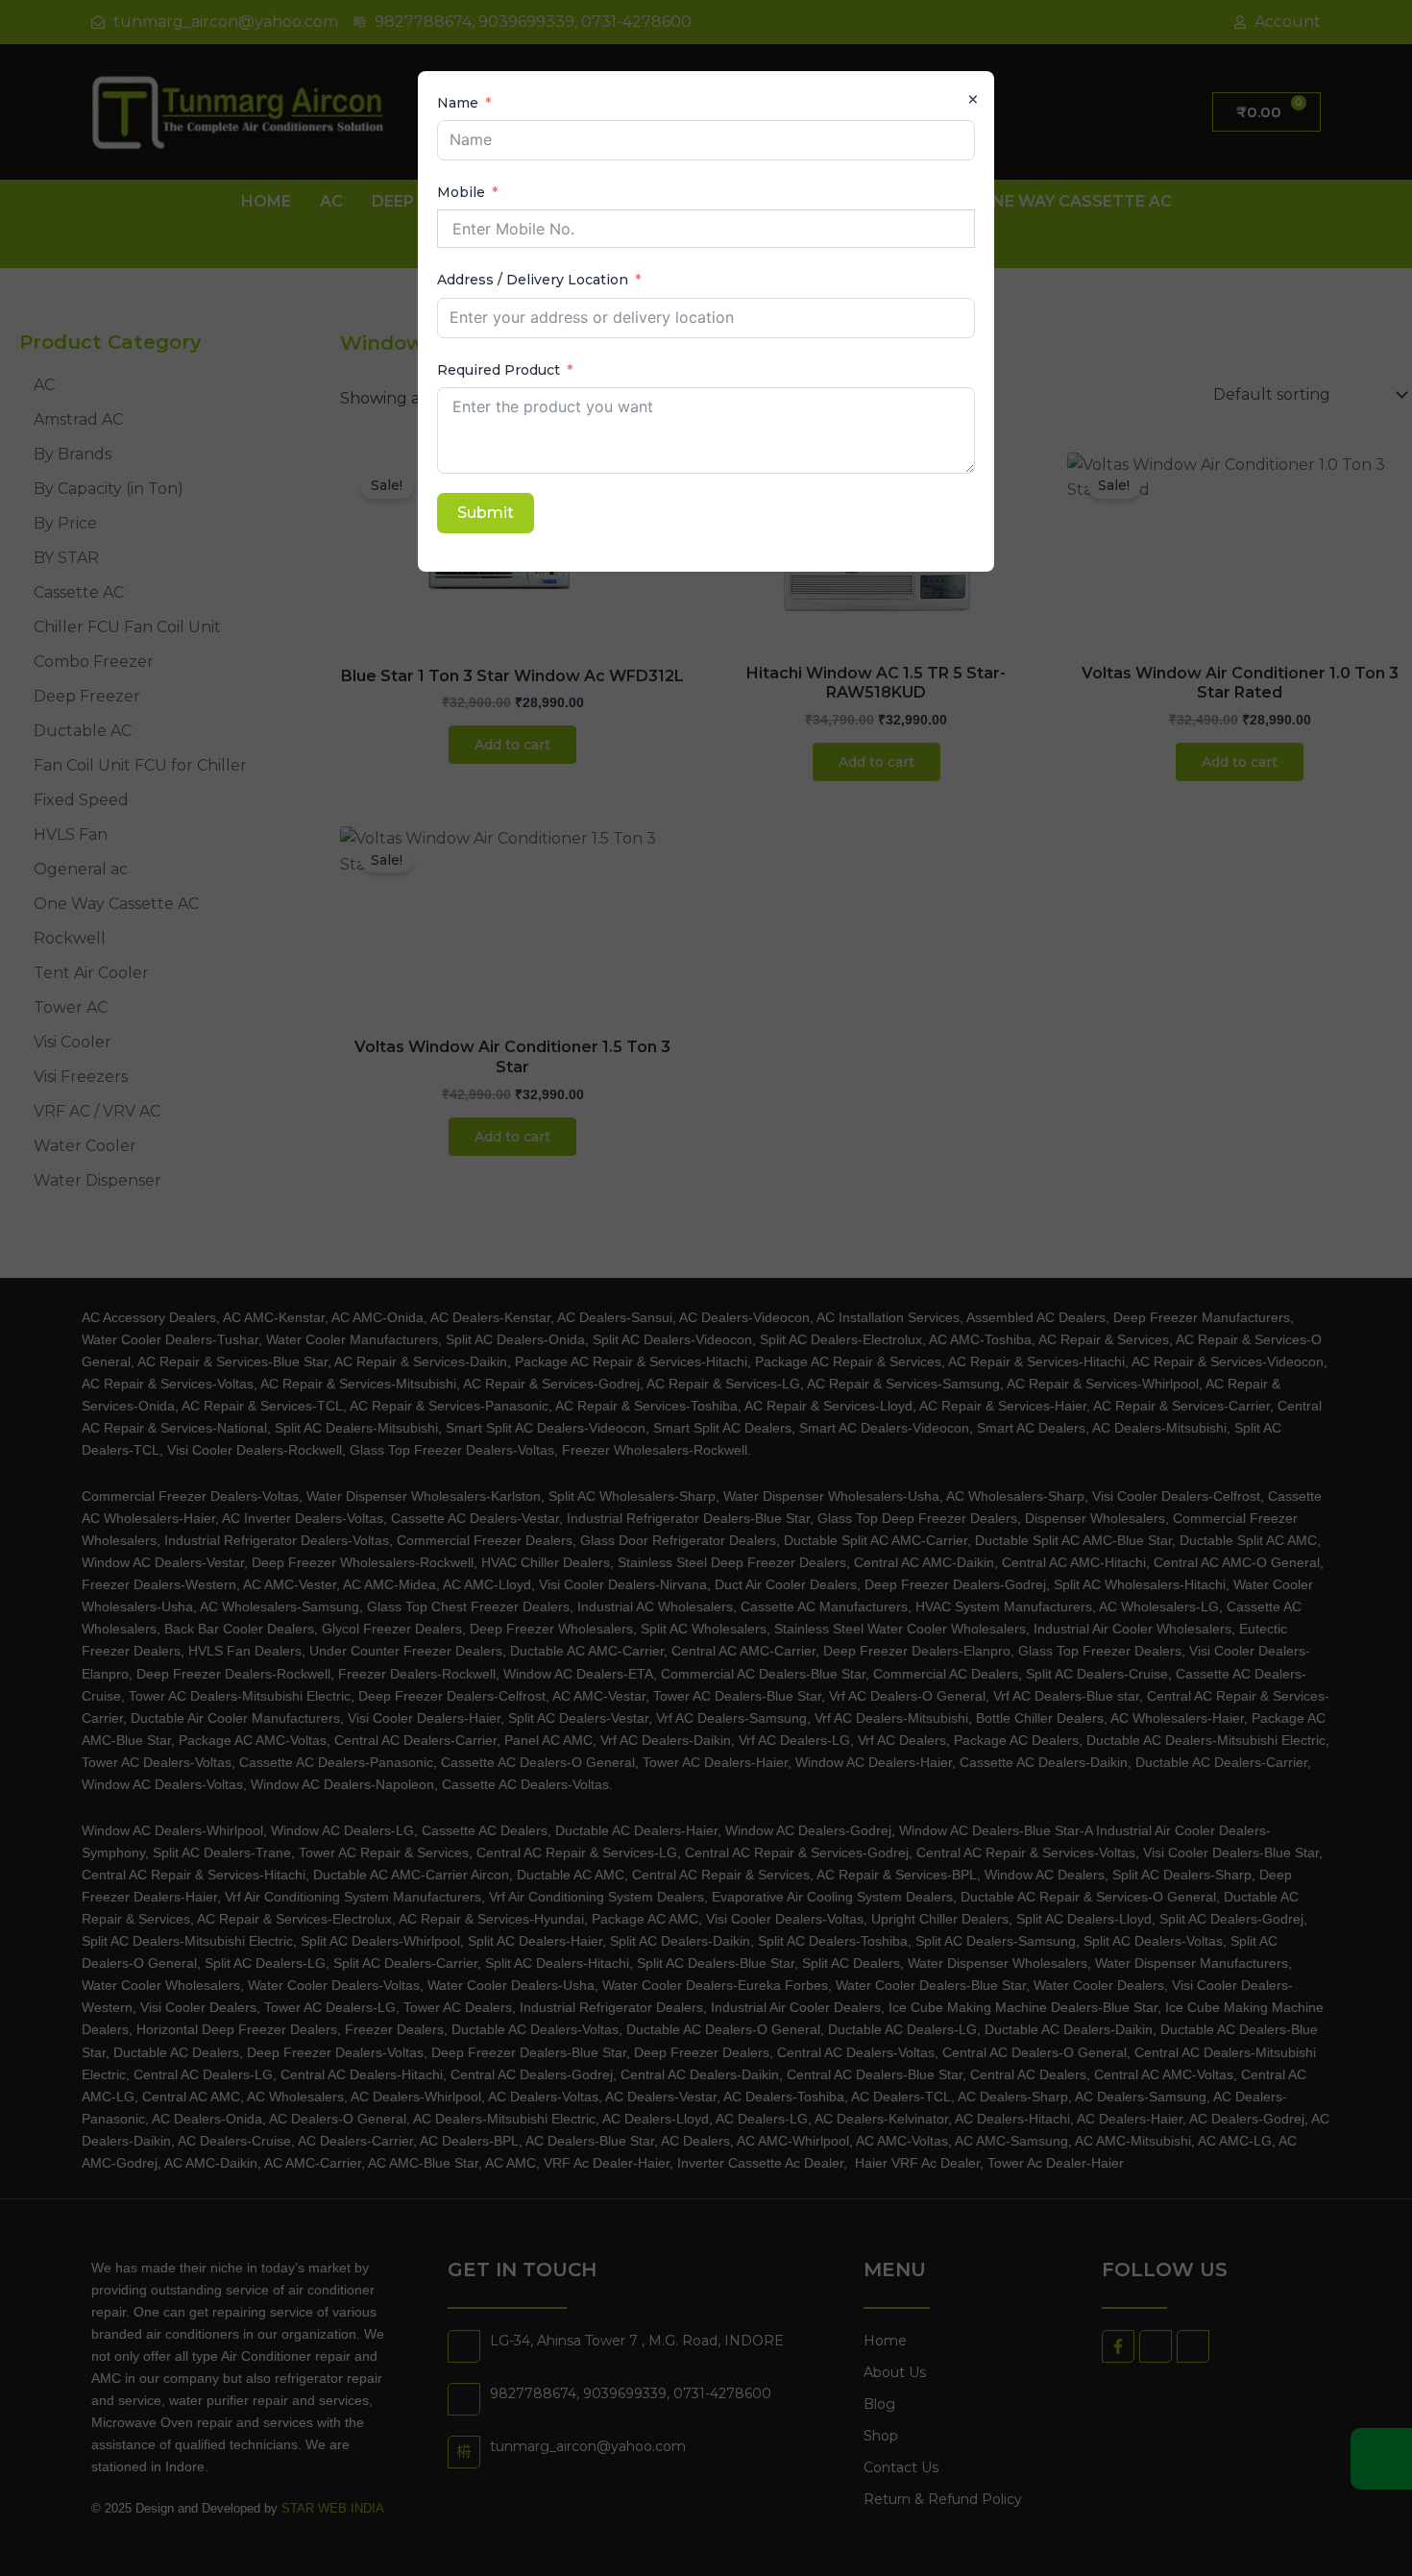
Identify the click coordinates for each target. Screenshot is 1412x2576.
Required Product (499, 370)
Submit (486, 513)
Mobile (461, 192)
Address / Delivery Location (533, 280)
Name (458, 103)
